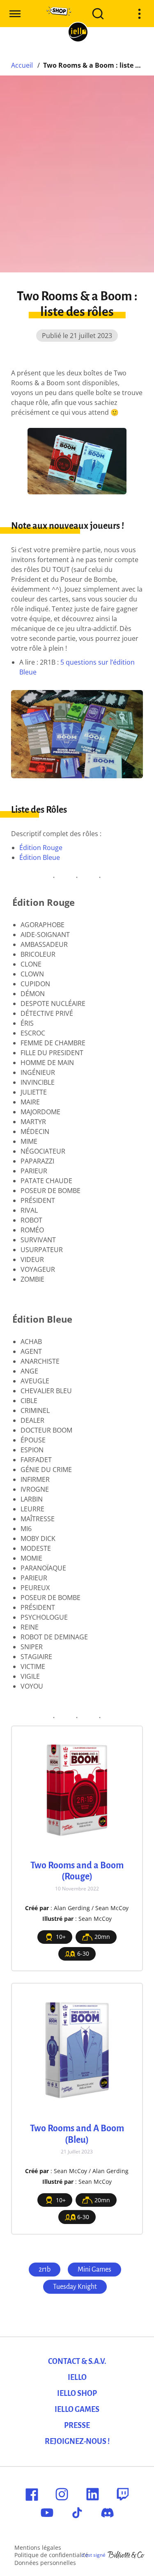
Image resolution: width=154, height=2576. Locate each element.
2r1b (45, 2270)
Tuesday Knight (75, 2287)
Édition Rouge (41, 848)
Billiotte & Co (126, 2555)
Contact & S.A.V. (77, 2361)
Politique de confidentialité (51, 2555)
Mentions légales (38, 2547)
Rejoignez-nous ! (77, 2441)
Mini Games (94, 2270)
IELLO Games (77, 2409)
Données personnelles (45, 2563)
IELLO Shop (77, 2393)
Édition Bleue (40, 857)
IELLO (77, 2377)
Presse (77, 2425)
